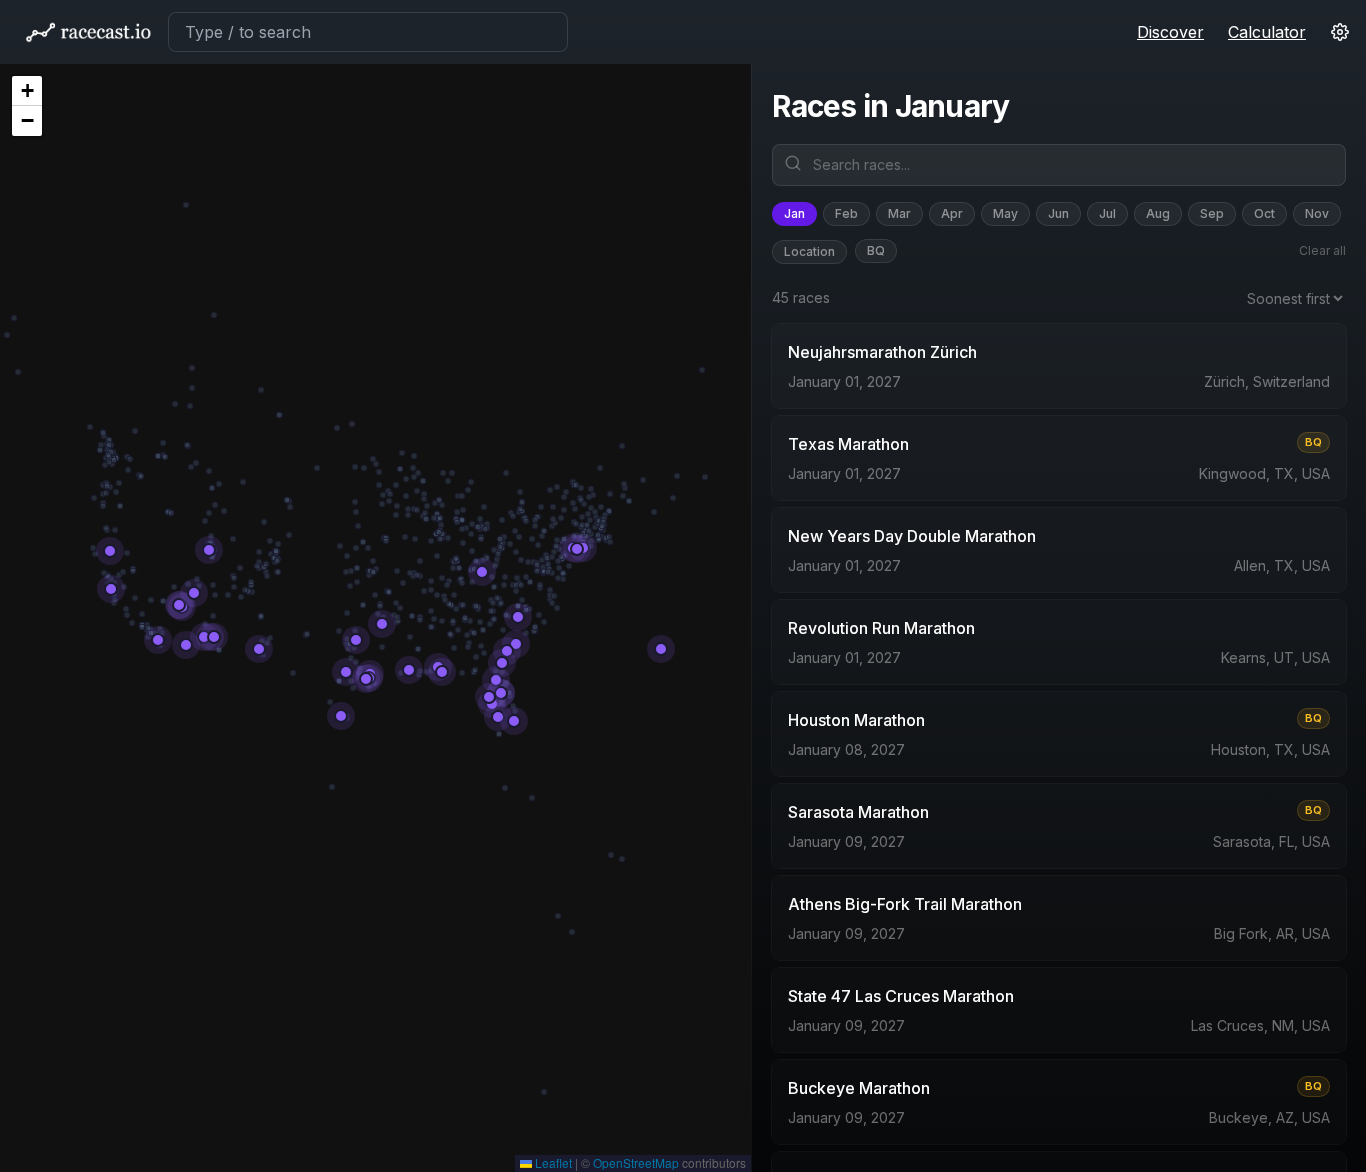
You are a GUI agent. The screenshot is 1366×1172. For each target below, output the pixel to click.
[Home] (88, 32)
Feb (846, 213)
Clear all (1322, 250)
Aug (1158, 213)
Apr (952, 213)
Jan (794, 213)
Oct (1264, 213)
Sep (1212, 213)
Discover (1170, 32)
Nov (1317, 213)
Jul (1107, 213)
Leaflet (552, 1162)
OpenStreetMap (636, 1162)
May (1005, 213)
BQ (876, 250)
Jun (1058, 213)
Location (809, 251)
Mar (899, 213)
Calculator (1267, 32)
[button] (27, 91)
